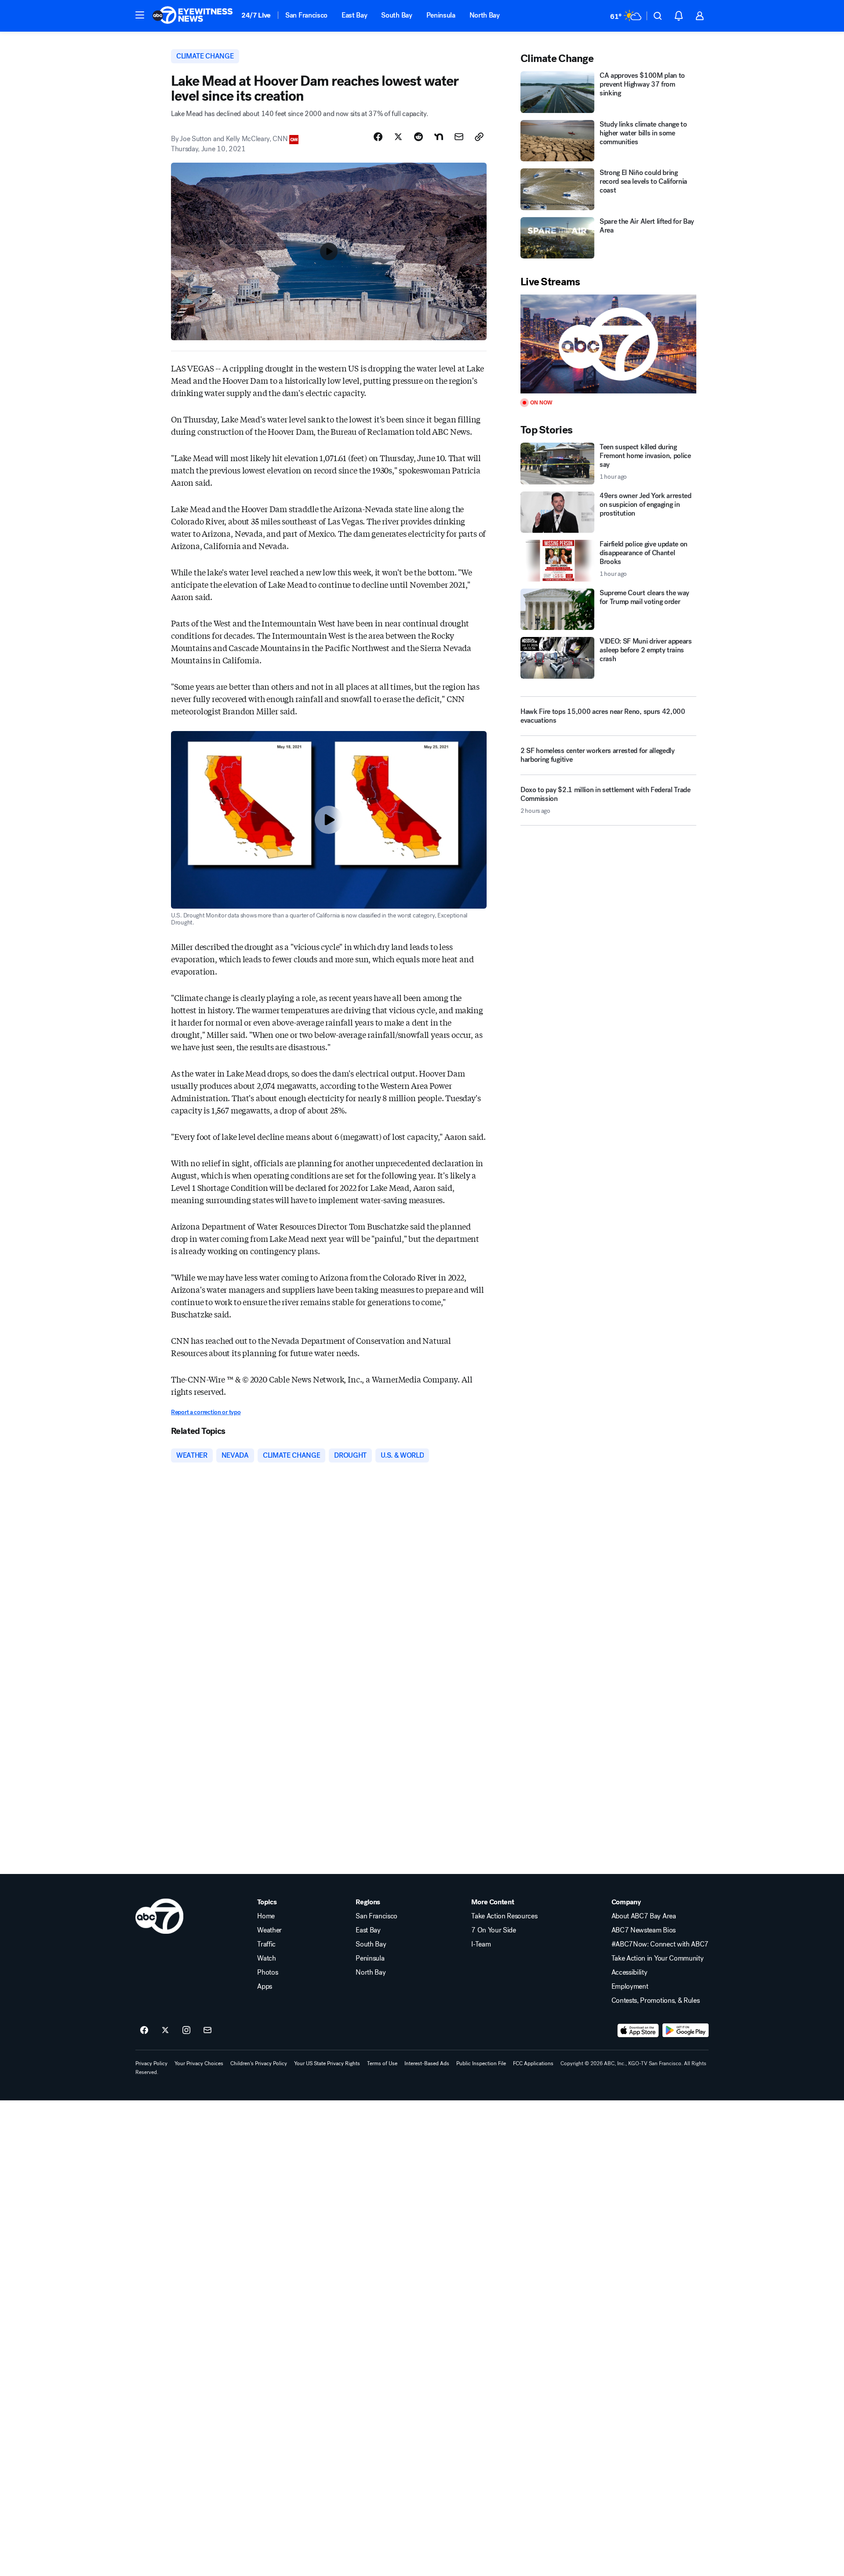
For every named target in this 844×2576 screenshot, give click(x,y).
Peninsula (441, 15)
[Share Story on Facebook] (378, 137)
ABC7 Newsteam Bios (644, 1930)
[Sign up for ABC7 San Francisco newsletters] (207, 2030)
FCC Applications (533, 2063)
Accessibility (629, 1972)
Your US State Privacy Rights (327, 2063)
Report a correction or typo (206, 1412)
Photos (267, 1972)
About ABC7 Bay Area (644, 1916)
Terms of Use (382, 2063)
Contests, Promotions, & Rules (656, 2001)
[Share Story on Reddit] (418, 137)
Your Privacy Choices (199, 2063)
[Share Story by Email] (459, 137)
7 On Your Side (494, 1930)
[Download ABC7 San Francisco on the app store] (638, 2030)
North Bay (485, 15)
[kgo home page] (159, 1916)
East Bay (354, 15)
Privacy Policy (151, 2063)
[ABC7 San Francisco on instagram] (186, 2030)
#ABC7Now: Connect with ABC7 (660, 1944)
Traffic (266, 1944)
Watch (266, 1958)
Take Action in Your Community (658, 1958)
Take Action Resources (504, 1916)
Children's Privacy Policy (259, 2063)
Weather (269, 1930)
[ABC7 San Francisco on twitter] (165, 2030)
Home (266, 1916)
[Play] (608, 344)
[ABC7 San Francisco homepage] (193, 16)
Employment (630, 1987)
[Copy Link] (479, 137)
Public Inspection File (481, 2063)
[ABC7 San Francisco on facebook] (144, 2030)
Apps (265, 1987)
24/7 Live (256, 15)
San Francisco (306, 15)
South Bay (397, 15)
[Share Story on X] (398, 137)
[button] (140, 15)
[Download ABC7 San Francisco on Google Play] (686, 2030)
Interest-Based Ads (427, 2063)
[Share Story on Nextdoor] (439, 137)
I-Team (481, 1944)
